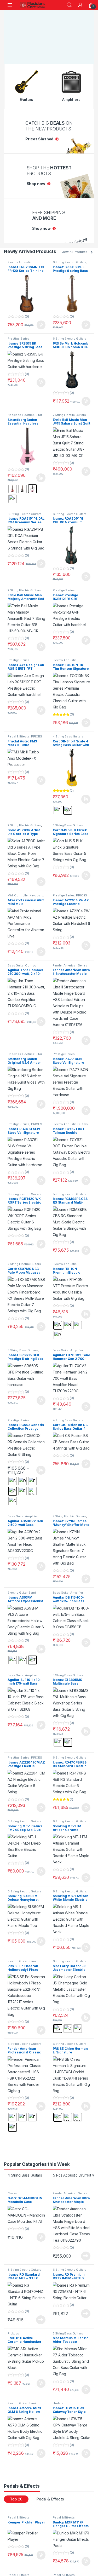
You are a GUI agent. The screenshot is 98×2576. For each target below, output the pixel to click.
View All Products (74, 247)
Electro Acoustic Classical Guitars (20, 259)
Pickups (13, 2329)
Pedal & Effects (19, 732)
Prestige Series (19, 334)
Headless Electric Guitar (25, 410)
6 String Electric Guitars (70, 257)
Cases (12, 2189)
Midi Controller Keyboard (25, 891)
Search (69, 5)
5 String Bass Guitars (68, 821)
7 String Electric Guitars (70, 410)
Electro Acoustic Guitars (70, 1119)
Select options (39, 473)
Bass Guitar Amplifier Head (68, 1347)
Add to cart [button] (41, 320)
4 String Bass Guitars (68, 732)
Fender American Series (70, 961)
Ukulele (58, 2398)
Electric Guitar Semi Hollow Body (22, 1589)
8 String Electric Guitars (70, 1189)
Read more (86, 2251)
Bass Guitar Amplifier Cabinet (68, 1589)
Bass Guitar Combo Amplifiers (22, 962)
